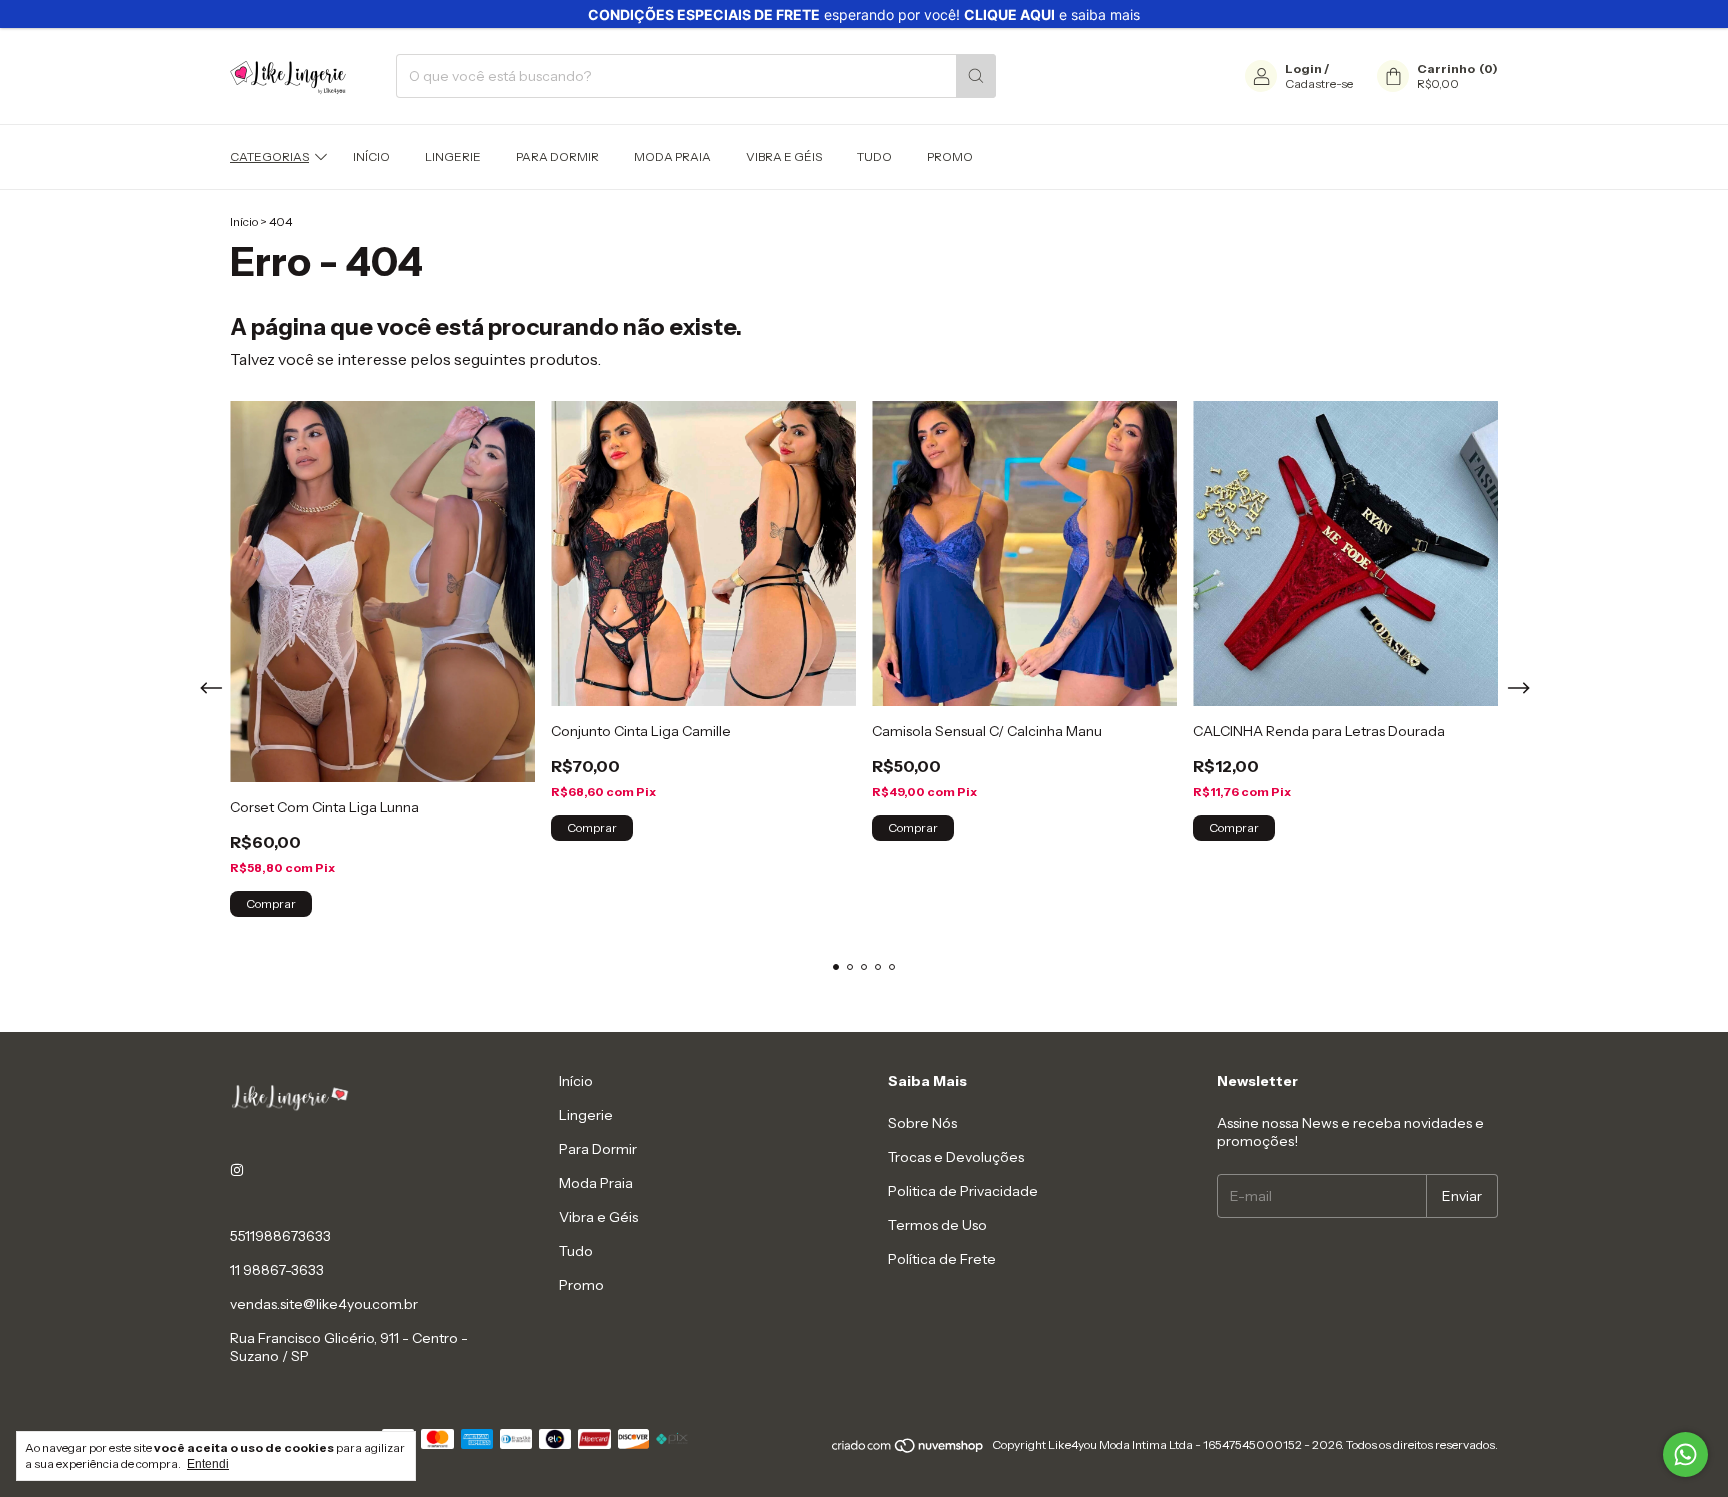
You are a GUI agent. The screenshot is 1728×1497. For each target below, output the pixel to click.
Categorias (269, 156)
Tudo (874, 156)
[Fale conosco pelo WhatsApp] (1685, 1454)
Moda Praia (672, 156)
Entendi (208, 1464)
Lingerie (453, 156)
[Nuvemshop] (908, 1449)
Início (371, 156)
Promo (950, 156)
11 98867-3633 (277, 1270)
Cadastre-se (1319, 83)
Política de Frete (942, 1259)
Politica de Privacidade (963, 1191)
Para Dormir (557, 156)
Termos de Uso (937, 1225)
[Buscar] (976, 76)
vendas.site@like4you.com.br (324, 1304)
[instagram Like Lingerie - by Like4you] (237, 1170)
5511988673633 (280, 1236)
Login (1303, 68)
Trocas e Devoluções (956, 1157)
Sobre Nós (922, 1123)
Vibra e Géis (784, 156)
